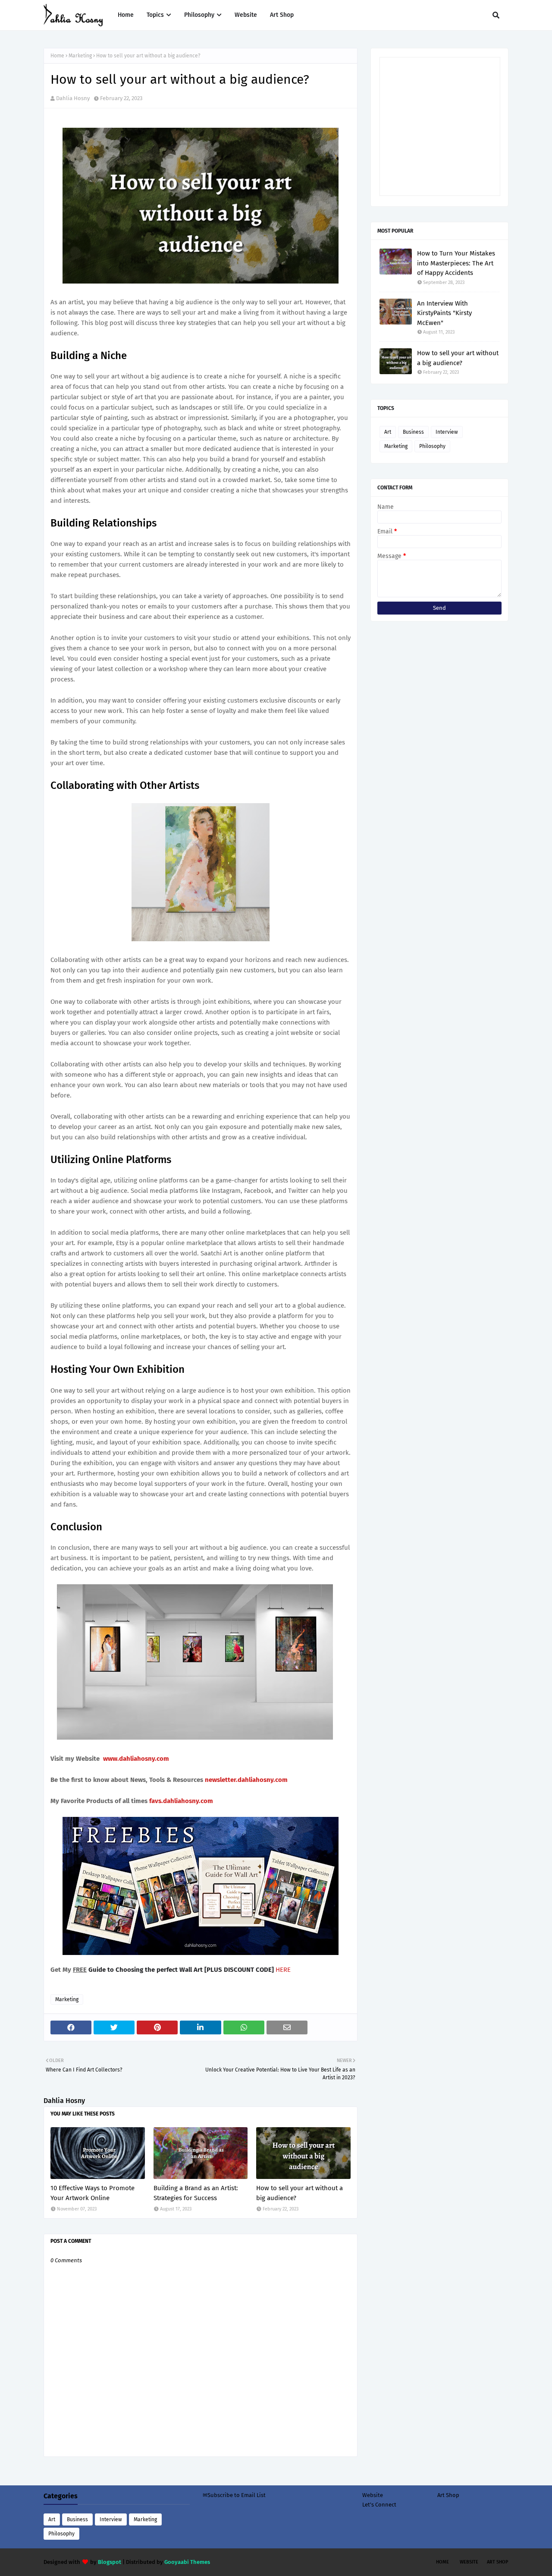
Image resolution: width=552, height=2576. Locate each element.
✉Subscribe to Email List (234, 2495)
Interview (447, 432)
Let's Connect (379, 2505)
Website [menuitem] (246, 15)
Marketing (80, 56)
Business (413, 432)
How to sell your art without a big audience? (300, 2193)
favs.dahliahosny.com (181, 1801)
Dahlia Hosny (73, 98)
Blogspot (110, 2562)
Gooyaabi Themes (187, 2562)
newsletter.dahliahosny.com (246, 1780)
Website (373, 2495)
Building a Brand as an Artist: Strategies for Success (196, 2193)
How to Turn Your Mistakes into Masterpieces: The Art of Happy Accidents (456, 263)
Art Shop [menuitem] (282, 15)
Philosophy (432, 446)
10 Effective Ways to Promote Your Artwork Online (93, 2193)
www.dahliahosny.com (136, 1759)
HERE (283, 1970)
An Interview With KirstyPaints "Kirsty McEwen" (444, 313)
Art (388, 432)
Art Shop (448, 2495)
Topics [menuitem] (155, 15)
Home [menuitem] (126, 15)
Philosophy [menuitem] (199, 15)
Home (57, 56)
